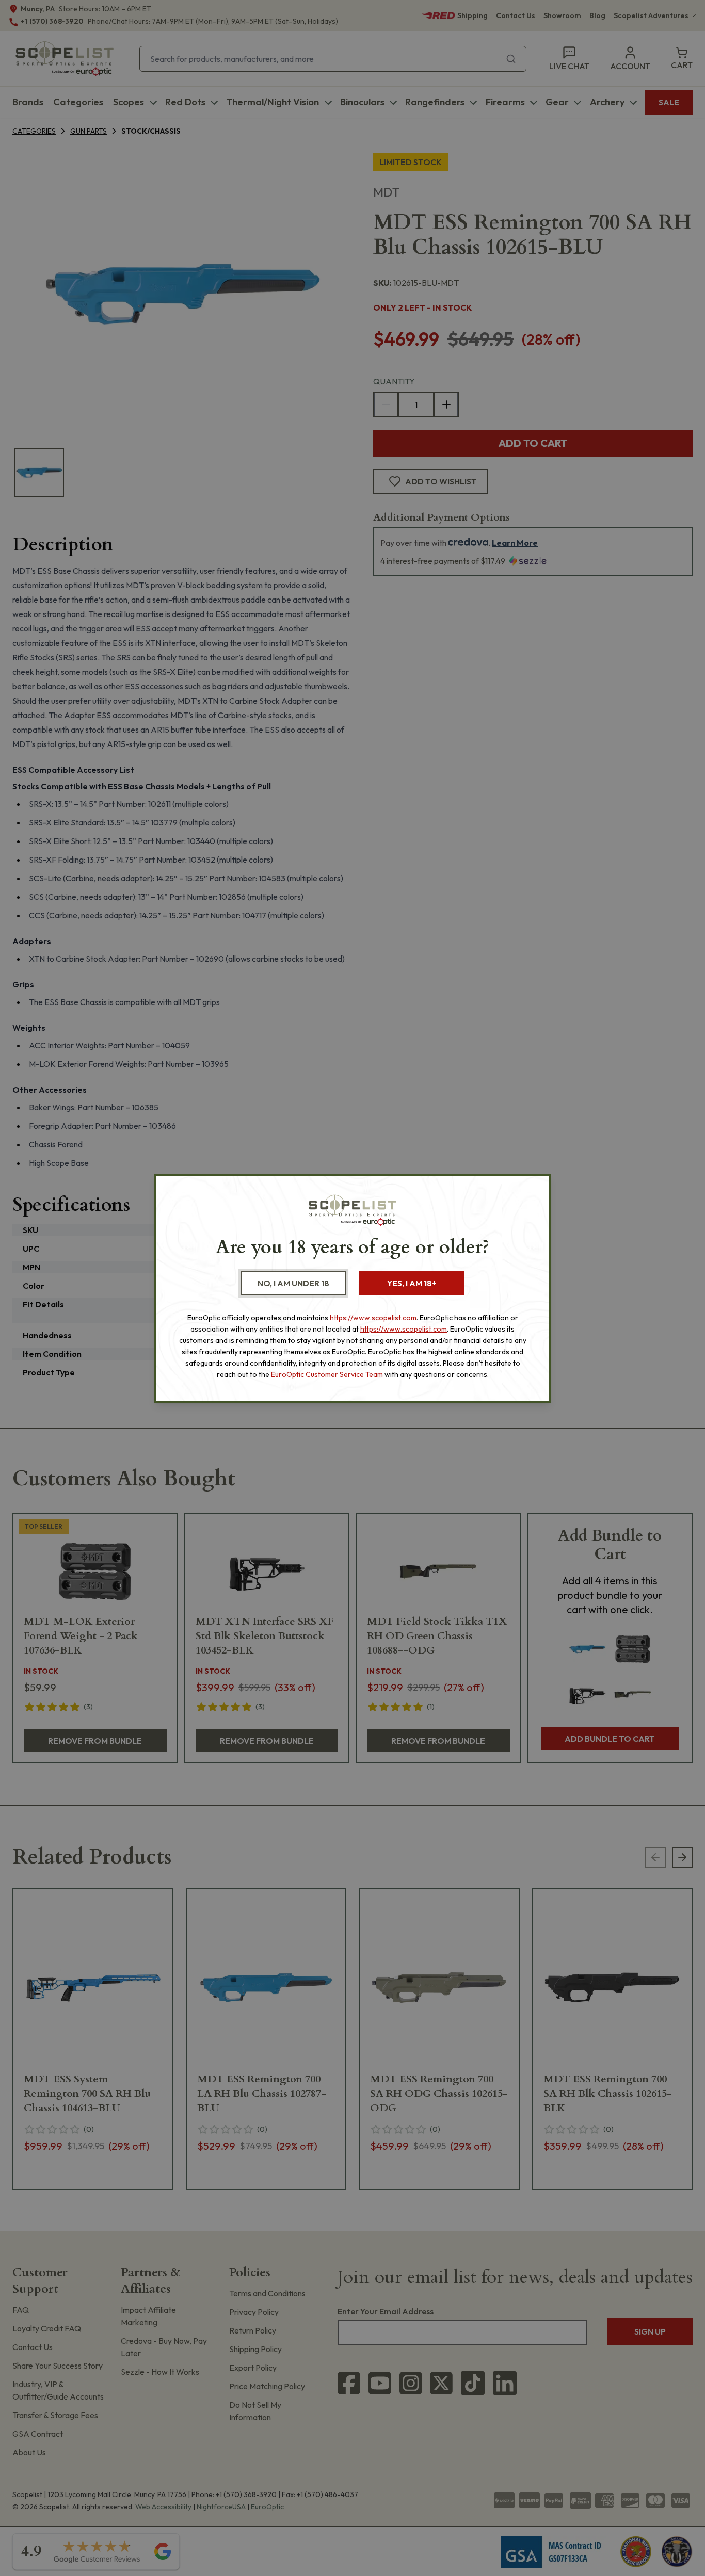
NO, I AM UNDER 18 (293, 1283)
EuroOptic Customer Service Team (327, 1374)
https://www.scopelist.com (373, 1318)
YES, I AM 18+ (412, 1283)
